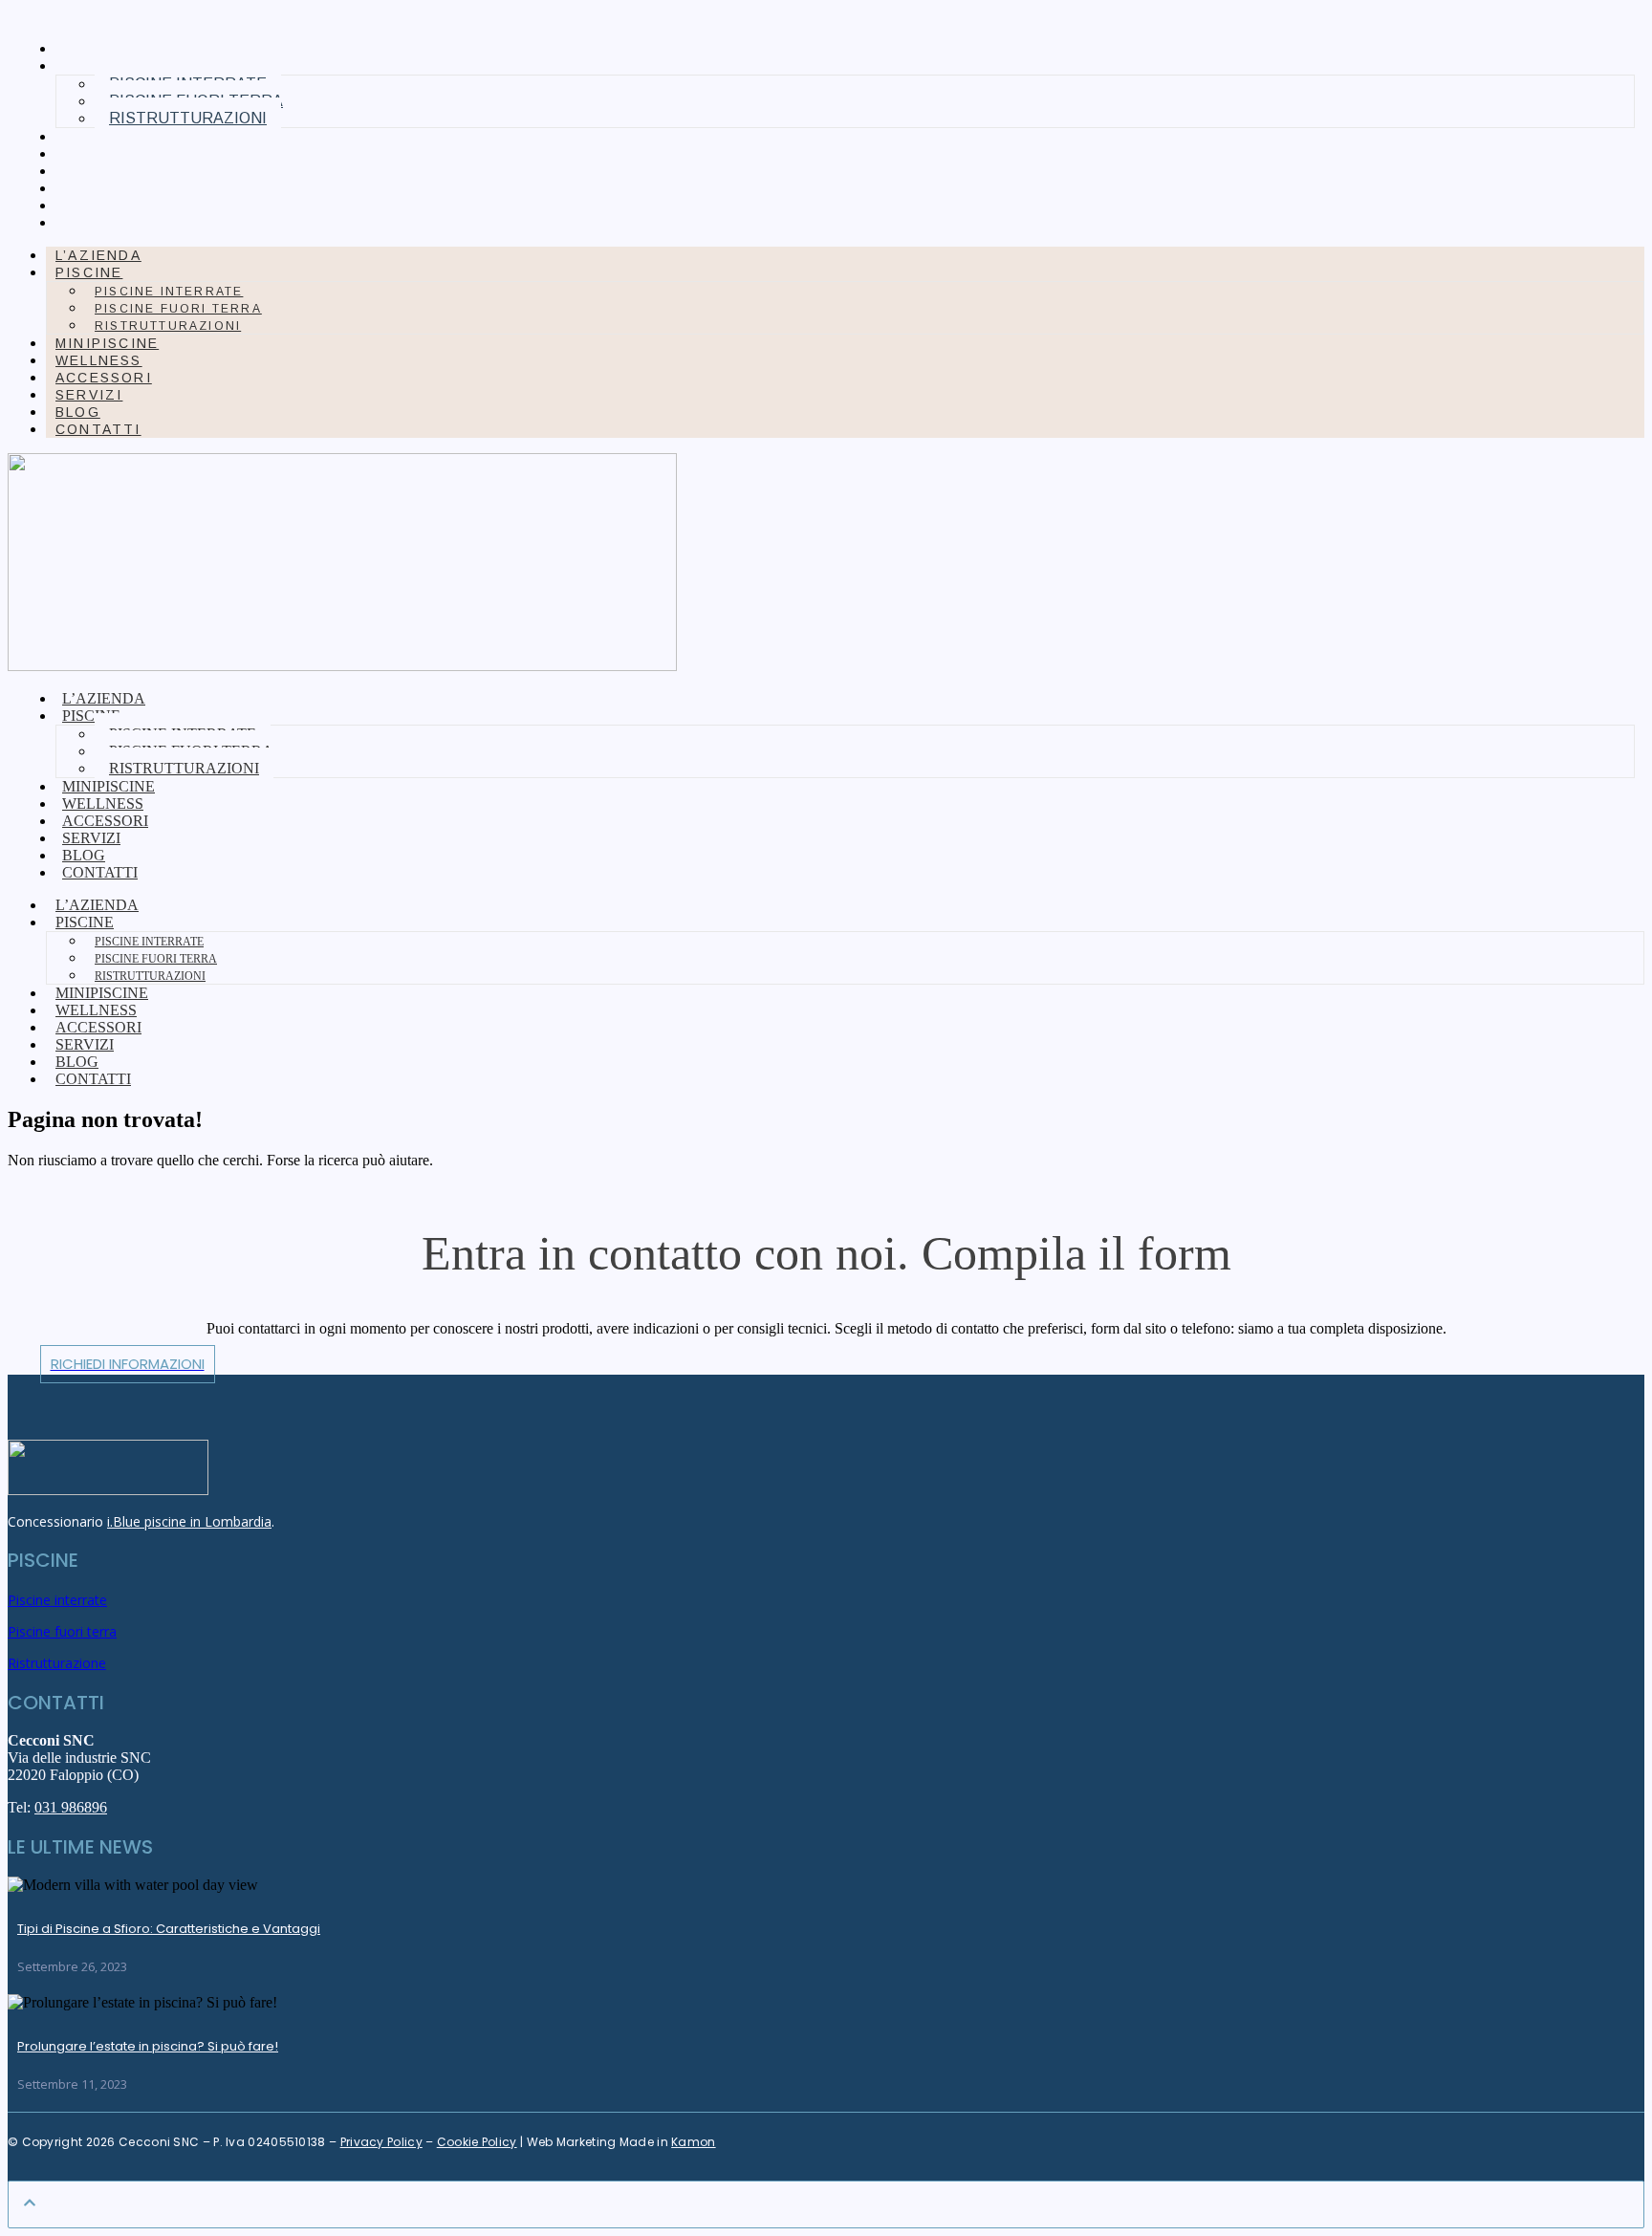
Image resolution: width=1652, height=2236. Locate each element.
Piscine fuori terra (178, 309)
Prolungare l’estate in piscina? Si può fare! (148, 2046)
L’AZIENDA (105, 49)
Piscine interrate (169, 292)
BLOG (85, 206)
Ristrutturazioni (188, 118)
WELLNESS (106, 154)
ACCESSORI (110, 171)
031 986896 (71, 1807)
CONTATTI (105, 223)
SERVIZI (96, 188)
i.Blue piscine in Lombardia (189, 1521)
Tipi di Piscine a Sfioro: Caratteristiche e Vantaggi (169, 1929)
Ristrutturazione (57, 1663)
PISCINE (89, 272)
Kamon (694, 2142)
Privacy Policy (381, 2142)
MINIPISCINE (114, 137)
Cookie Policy (477, 2142)
